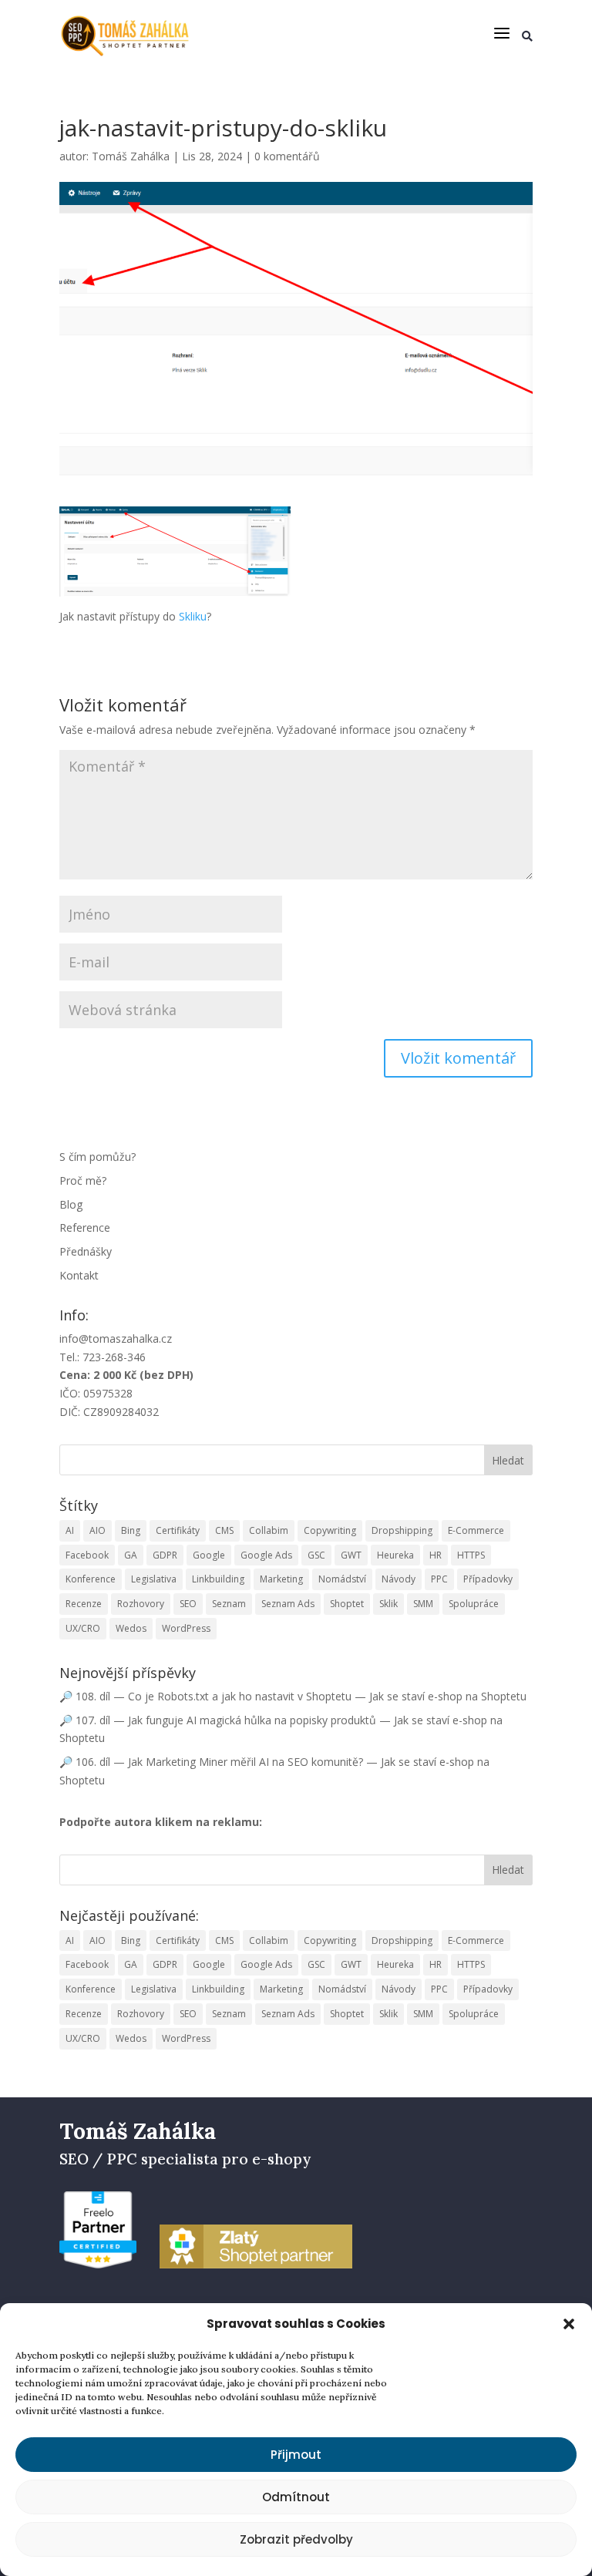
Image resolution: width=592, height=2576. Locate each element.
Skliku (193, 616)
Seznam (229, 1604)
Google (209, 1555)
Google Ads (266, 1555)
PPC (439, 1579)
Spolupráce (474, 1604)
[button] (569, 2324)
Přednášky (86, 1251)
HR (436, 1555)
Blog (71, 1204)
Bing (131, 1530)
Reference (85, 1227)
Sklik (388, 1604)
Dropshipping (402, 1530)
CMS (224, 1530)
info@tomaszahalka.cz (116, 1338)
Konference (91, 1579)
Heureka (395, 1555)
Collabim (269, 1530)
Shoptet (347, 1604)
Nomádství (342, 1579)
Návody (399, 1579)
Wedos (131, 1628)
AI (70, 1530)
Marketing (281, 1579)
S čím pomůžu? (98, 1157)
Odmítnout (296, 2497)
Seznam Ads (288, 1604)
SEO (188, 1604)
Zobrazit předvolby (296, 2539)
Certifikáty (178, 1530)
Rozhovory (141, 1604)
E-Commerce (476, 1530)
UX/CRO (83, 1628)
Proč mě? (83, 1180)
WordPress (186, 1628)
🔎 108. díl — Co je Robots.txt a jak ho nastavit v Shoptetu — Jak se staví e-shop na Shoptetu (293, 1696)
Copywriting (330, 1530)
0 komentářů (287, 156)
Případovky (488, 1579)
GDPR (165, 1555)
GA (131, 1555)
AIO (98, 1530)
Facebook (87, 1555)
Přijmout (296, 2455)
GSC (316, 1555)
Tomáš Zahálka (131, 156)
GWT (351, 1555)
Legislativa (154, 1579)
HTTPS (471, 1555)
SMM (423, 1604)
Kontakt (79, 1275)
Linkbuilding (218, 1579)
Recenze (84, 1604)
